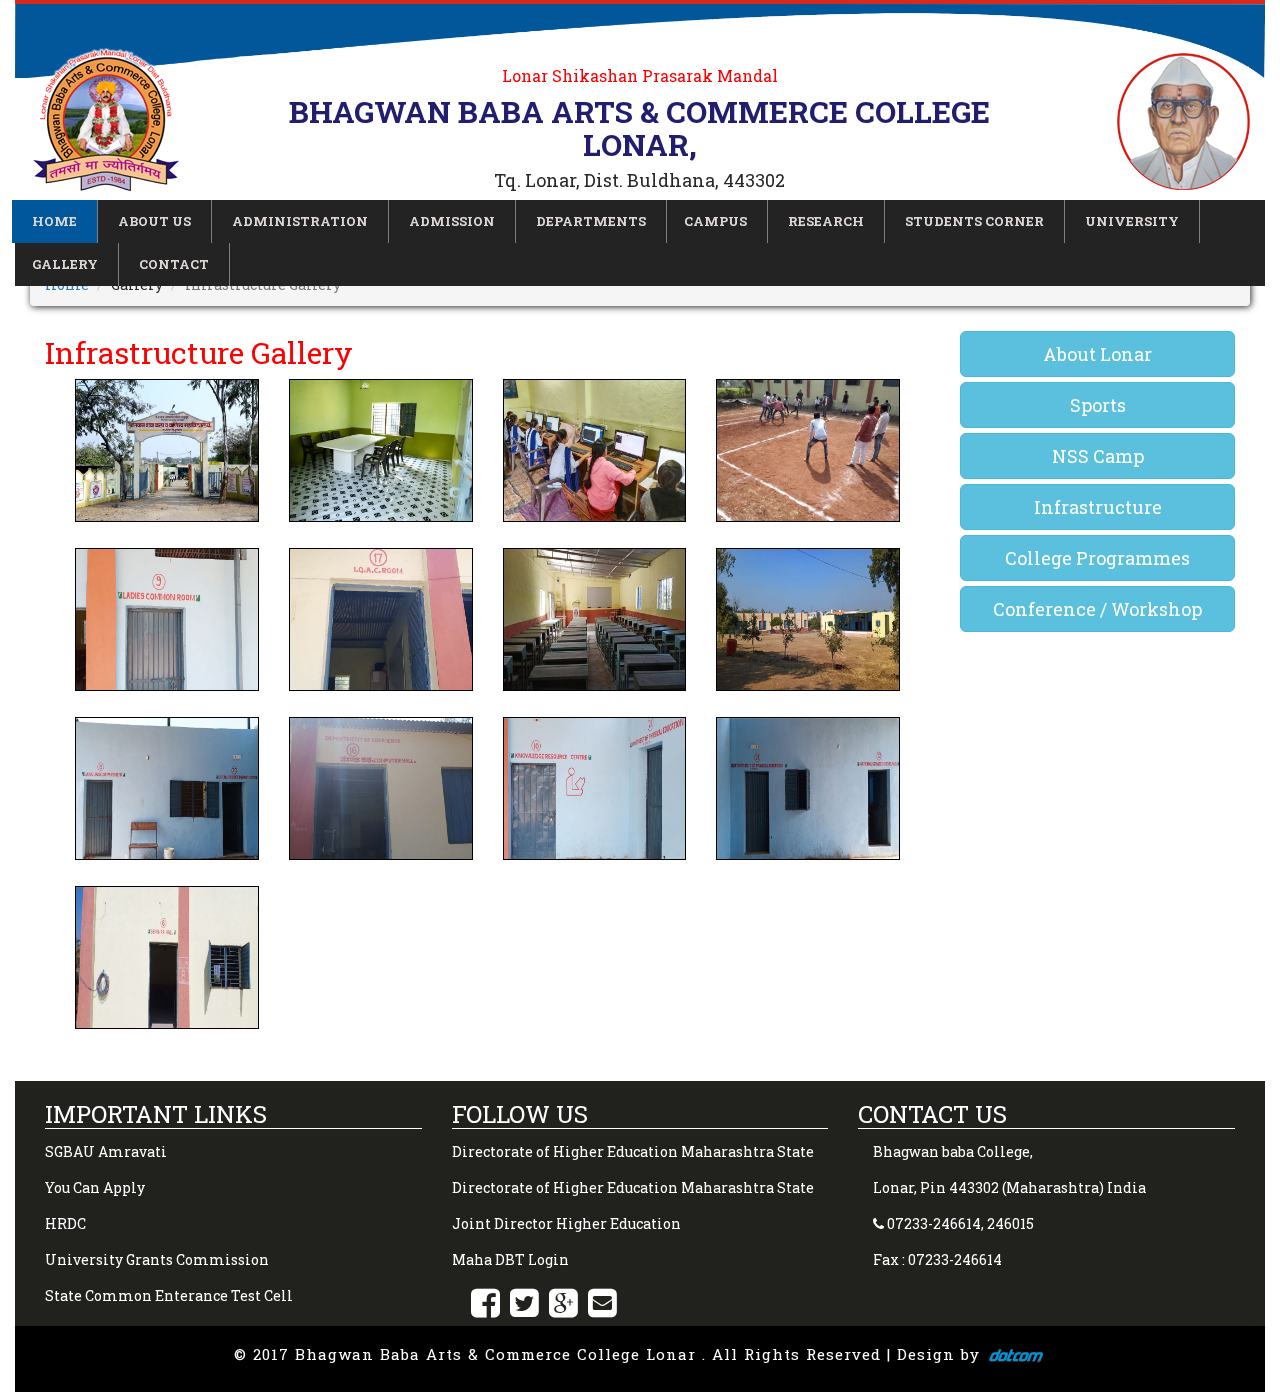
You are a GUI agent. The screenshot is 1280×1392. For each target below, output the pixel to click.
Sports (1098, 405)
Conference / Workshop (1097, 609)
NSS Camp (1098, 456)
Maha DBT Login (510, 1259)
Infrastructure (1098, 507)
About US (154, 221)
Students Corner (974, 221)
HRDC (65, 1223)
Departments (591, 221)
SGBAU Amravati (106, 1151)
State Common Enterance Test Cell (169, 1295)
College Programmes (1097, 558)
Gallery (65, 264)
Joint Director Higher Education (566, 1223)
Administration (300, 221)
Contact (174, 264)
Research (826, 221)
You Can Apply (95, 1187)
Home (54, 221)
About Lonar (1097, 354)
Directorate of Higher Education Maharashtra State (633, 1151)
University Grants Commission (157, 1259)
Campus (715, 221)
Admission (452, 221)
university (1132, 221)
